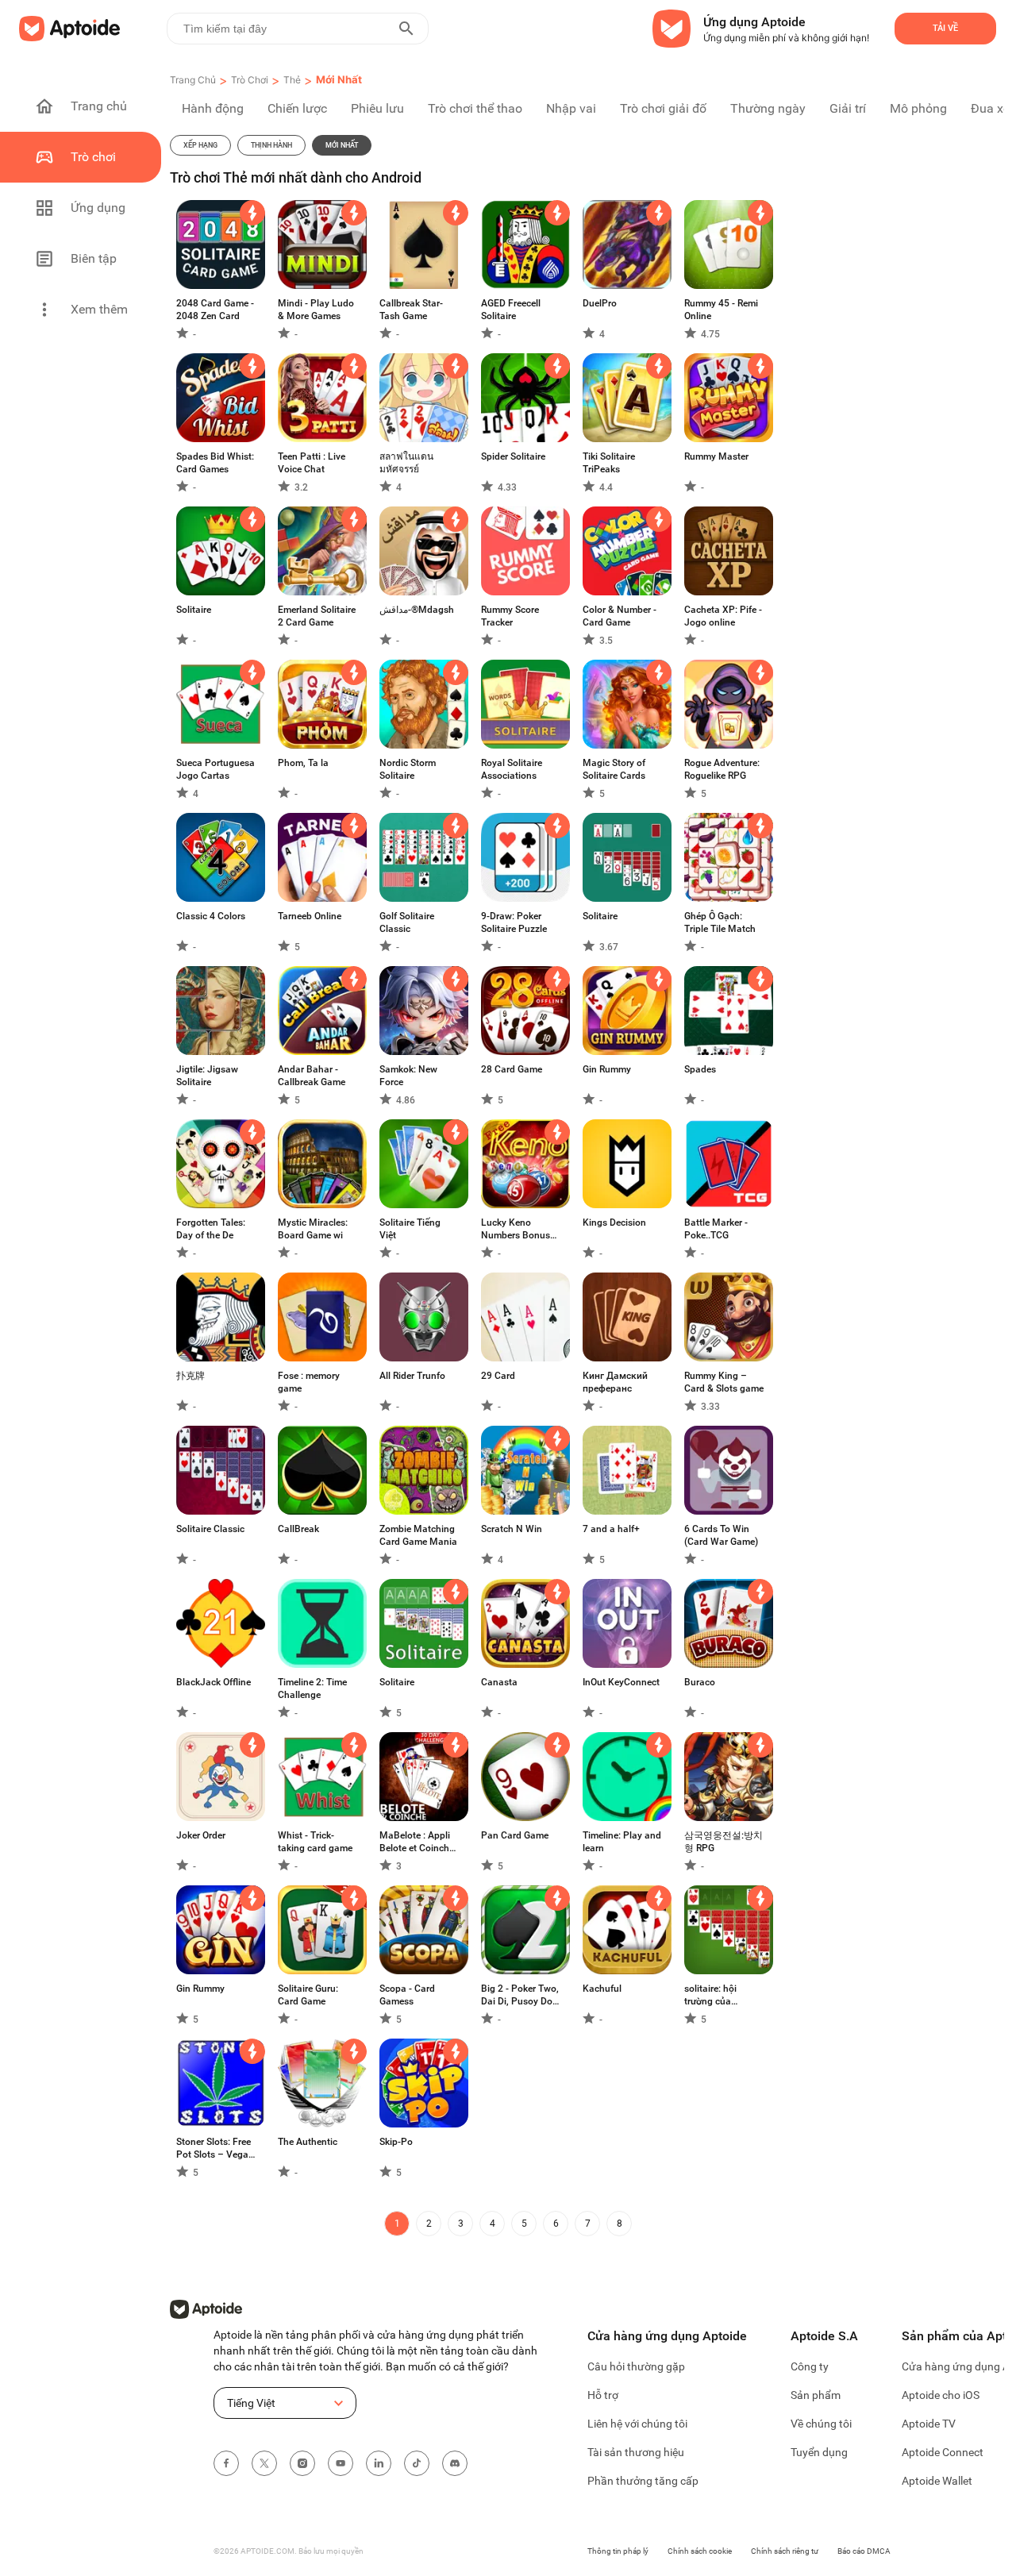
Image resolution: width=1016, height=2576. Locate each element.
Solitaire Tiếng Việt (410, 1229)
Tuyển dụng (819, 2452)
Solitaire (194, 610)
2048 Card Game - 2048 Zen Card (215, 310)
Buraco (700, 1682)
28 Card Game (512, 1069)
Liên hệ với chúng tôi (637, 2424)
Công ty (810, 2366)
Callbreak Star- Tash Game (411, 310)
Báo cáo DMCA (864, 2551)
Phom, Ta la (303, 763)
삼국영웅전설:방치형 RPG (724, 1842)
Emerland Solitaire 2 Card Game (317, 616)
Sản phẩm (816, 2395)
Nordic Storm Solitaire (408, 769)
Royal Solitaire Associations (512, 769)
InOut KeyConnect (621, 1682)
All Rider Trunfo (412, 1376)
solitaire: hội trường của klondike (710, 1995)
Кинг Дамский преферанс (615, 1382)
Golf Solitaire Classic (407, 922)
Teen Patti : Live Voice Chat (312, 463)
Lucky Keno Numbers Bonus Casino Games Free (516, 1229)
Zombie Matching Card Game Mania (418, 1535)
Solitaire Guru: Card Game (308, 1995)
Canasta (499, 1682)
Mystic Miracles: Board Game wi (313, 1229)
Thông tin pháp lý (618, 2551)
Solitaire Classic (210, 1529)
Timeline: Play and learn (622, 1842)
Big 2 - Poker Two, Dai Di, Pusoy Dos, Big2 (520, 1995)
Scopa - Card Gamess (407, 1995)
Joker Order (201, 1835)
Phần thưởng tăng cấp (643, 2481)
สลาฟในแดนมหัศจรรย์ (406, 463)
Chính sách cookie (700, 2551)
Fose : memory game (309, 1382)
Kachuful (602, 1989)
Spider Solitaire (513, 456)
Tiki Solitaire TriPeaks (609, 463)
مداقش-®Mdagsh (417, 610)
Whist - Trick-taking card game (315, 1842)
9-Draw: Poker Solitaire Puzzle (514, 922)
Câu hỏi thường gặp (636, 2366)
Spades (700, 1069)
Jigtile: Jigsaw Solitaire (207, 1076)
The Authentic (308, 2142)
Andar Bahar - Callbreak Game (312, 1076)
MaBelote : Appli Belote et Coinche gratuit (417, 1842)
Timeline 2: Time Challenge (312, 1688)
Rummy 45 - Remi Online (721, 310)
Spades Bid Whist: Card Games (215, 463)
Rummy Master (716, 456)
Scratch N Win (512, 1529)
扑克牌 (190, 1376)
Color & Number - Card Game (620, 616)
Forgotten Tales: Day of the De (211, 1229)
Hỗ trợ (603, 2395)
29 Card (498, 1376)
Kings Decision (614, 1223)
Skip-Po (396, 2142)
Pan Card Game (515, 1835)
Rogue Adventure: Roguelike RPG (722, 769)
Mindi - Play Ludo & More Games (316, 310)
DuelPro (600, 303)
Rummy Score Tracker (510, 616)
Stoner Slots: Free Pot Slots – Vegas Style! (215, 2149)
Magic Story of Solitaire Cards (614, 769)
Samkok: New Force (408, 1076)
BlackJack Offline (214, 1682)
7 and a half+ (611, 1529)
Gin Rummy (607, 1069)
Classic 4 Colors (211, 916)
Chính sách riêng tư (785, 2551)
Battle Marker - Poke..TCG (716, 1229)
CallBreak (298, 1529)
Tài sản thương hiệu (636, 2452)
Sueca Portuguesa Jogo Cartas (216, 769)
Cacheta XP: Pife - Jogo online (723, 616)
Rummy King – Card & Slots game (724, 1382)
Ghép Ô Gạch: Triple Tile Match (720, 922)
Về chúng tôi (821, 2424)
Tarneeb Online (310, 916)
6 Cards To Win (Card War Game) (721, 1535)
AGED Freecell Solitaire (511, 310)
